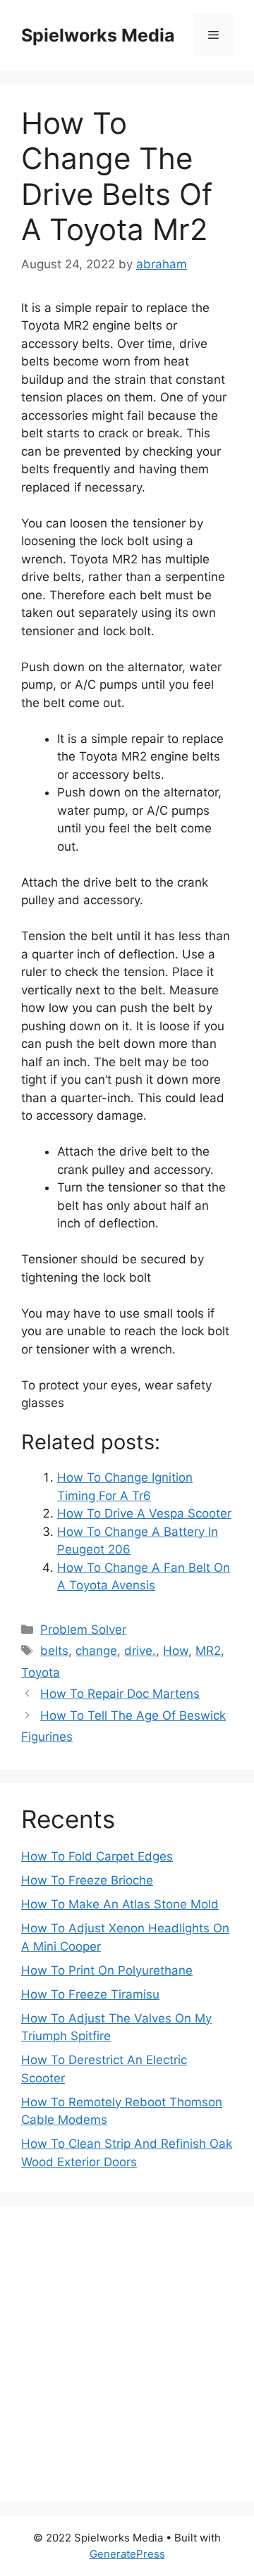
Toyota (41, 1672)
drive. (140, 1651)
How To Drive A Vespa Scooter (144, 1513)
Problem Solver (83, 1630)
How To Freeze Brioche (87, 1880)
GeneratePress (127, 2554)
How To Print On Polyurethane (107, 1970)
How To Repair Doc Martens (120, 1694)
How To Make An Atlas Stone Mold (120, 1904)
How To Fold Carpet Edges (97, 1856)
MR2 (208, 1651)
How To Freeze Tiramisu (90, 1994)
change (96, 1651)
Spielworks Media (98, 35)
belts (54, 1651)
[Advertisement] (127, 2354)
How (176, 1651)
